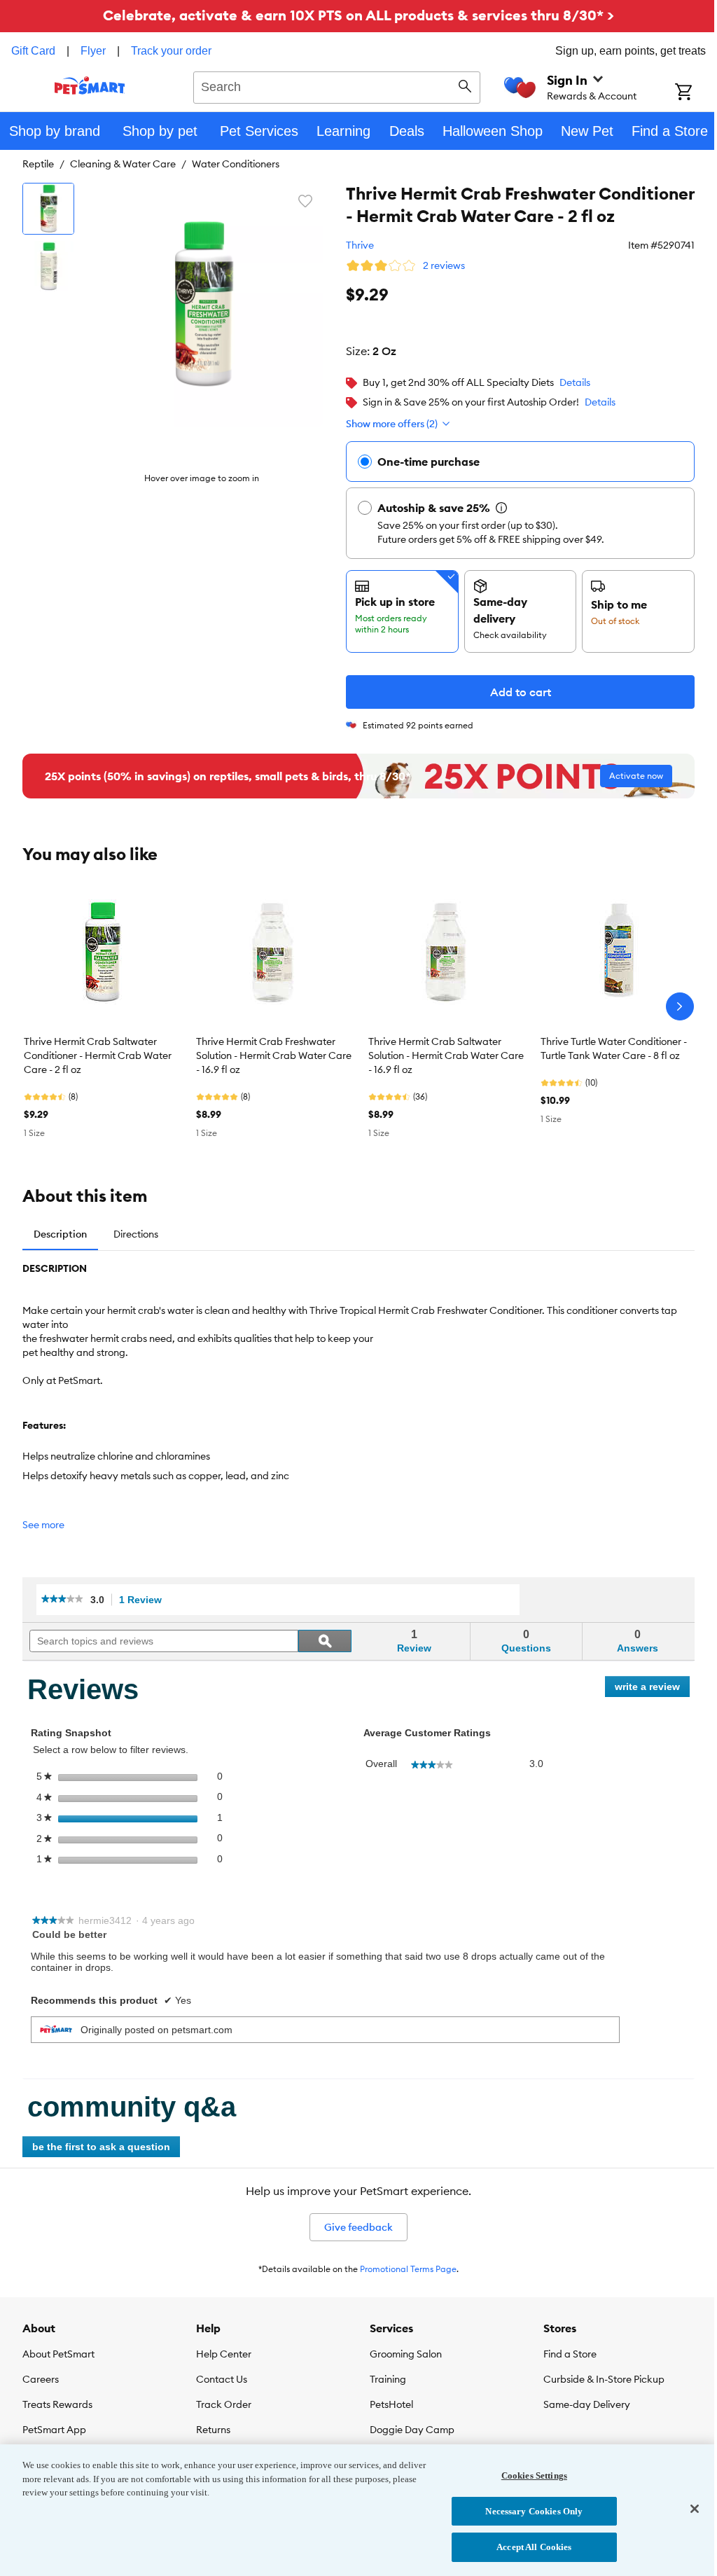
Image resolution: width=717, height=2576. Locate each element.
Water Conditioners (236, 164)
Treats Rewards (57, 2404)
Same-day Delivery (587, 2404)
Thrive (360, 245)
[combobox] (337, 85)
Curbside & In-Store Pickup (604, 2379)
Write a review (652, 1689)
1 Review (144, 1600)
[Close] (695, 2509)
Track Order (224, 2404)
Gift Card (33, 51)
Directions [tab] (136, 1234)
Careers (41, 2379)
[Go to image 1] (48, 209)
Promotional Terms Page (408, 2269)
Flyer (93, 51)
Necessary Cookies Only (534, 2511)
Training (388, 2379)
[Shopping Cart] (696, 93)
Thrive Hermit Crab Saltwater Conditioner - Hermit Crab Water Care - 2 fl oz (98, 1055)
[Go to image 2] (48, 266)
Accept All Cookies (534, 2547)
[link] (62, 1600)
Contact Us (222, 2379)
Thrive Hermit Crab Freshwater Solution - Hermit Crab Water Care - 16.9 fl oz (274, 1055)
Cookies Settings (534, 2475)
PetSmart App (54, 2430)
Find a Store (570, 2354)
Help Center (224, 2354)
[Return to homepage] (90, 85)
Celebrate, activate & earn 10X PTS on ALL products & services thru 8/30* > (358, 15)
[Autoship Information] (501, 508)
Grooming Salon (406, 2354)
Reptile (38, 164)
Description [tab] (60, 1234)
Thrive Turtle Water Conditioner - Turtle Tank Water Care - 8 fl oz (614, 1048)
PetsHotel (391, 2404)
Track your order (171, 51)
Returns (213, 2430)
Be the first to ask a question (101, 2147)
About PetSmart (58, 2354)
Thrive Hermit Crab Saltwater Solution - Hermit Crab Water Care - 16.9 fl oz (446, 1055)
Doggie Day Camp (412, 2430)
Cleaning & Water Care (123, 164)
